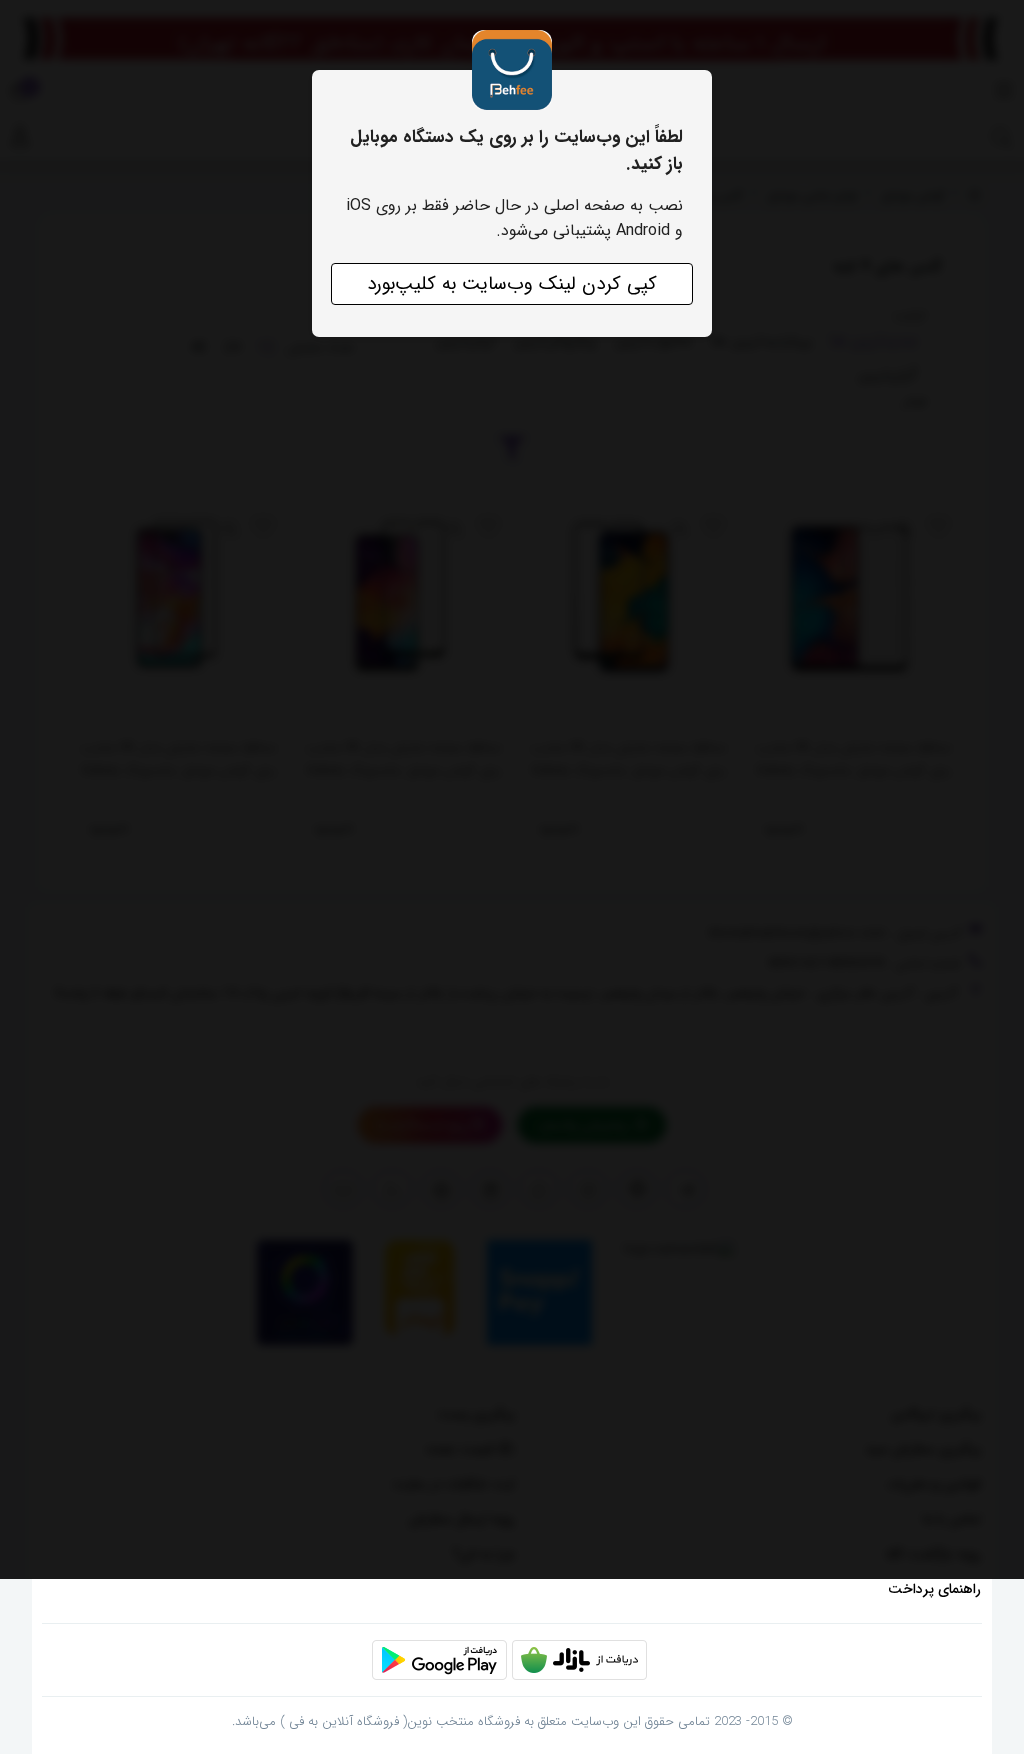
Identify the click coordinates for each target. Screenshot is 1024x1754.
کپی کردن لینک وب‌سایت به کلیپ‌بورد (512, 284)
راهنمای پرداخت (934, 1589)
